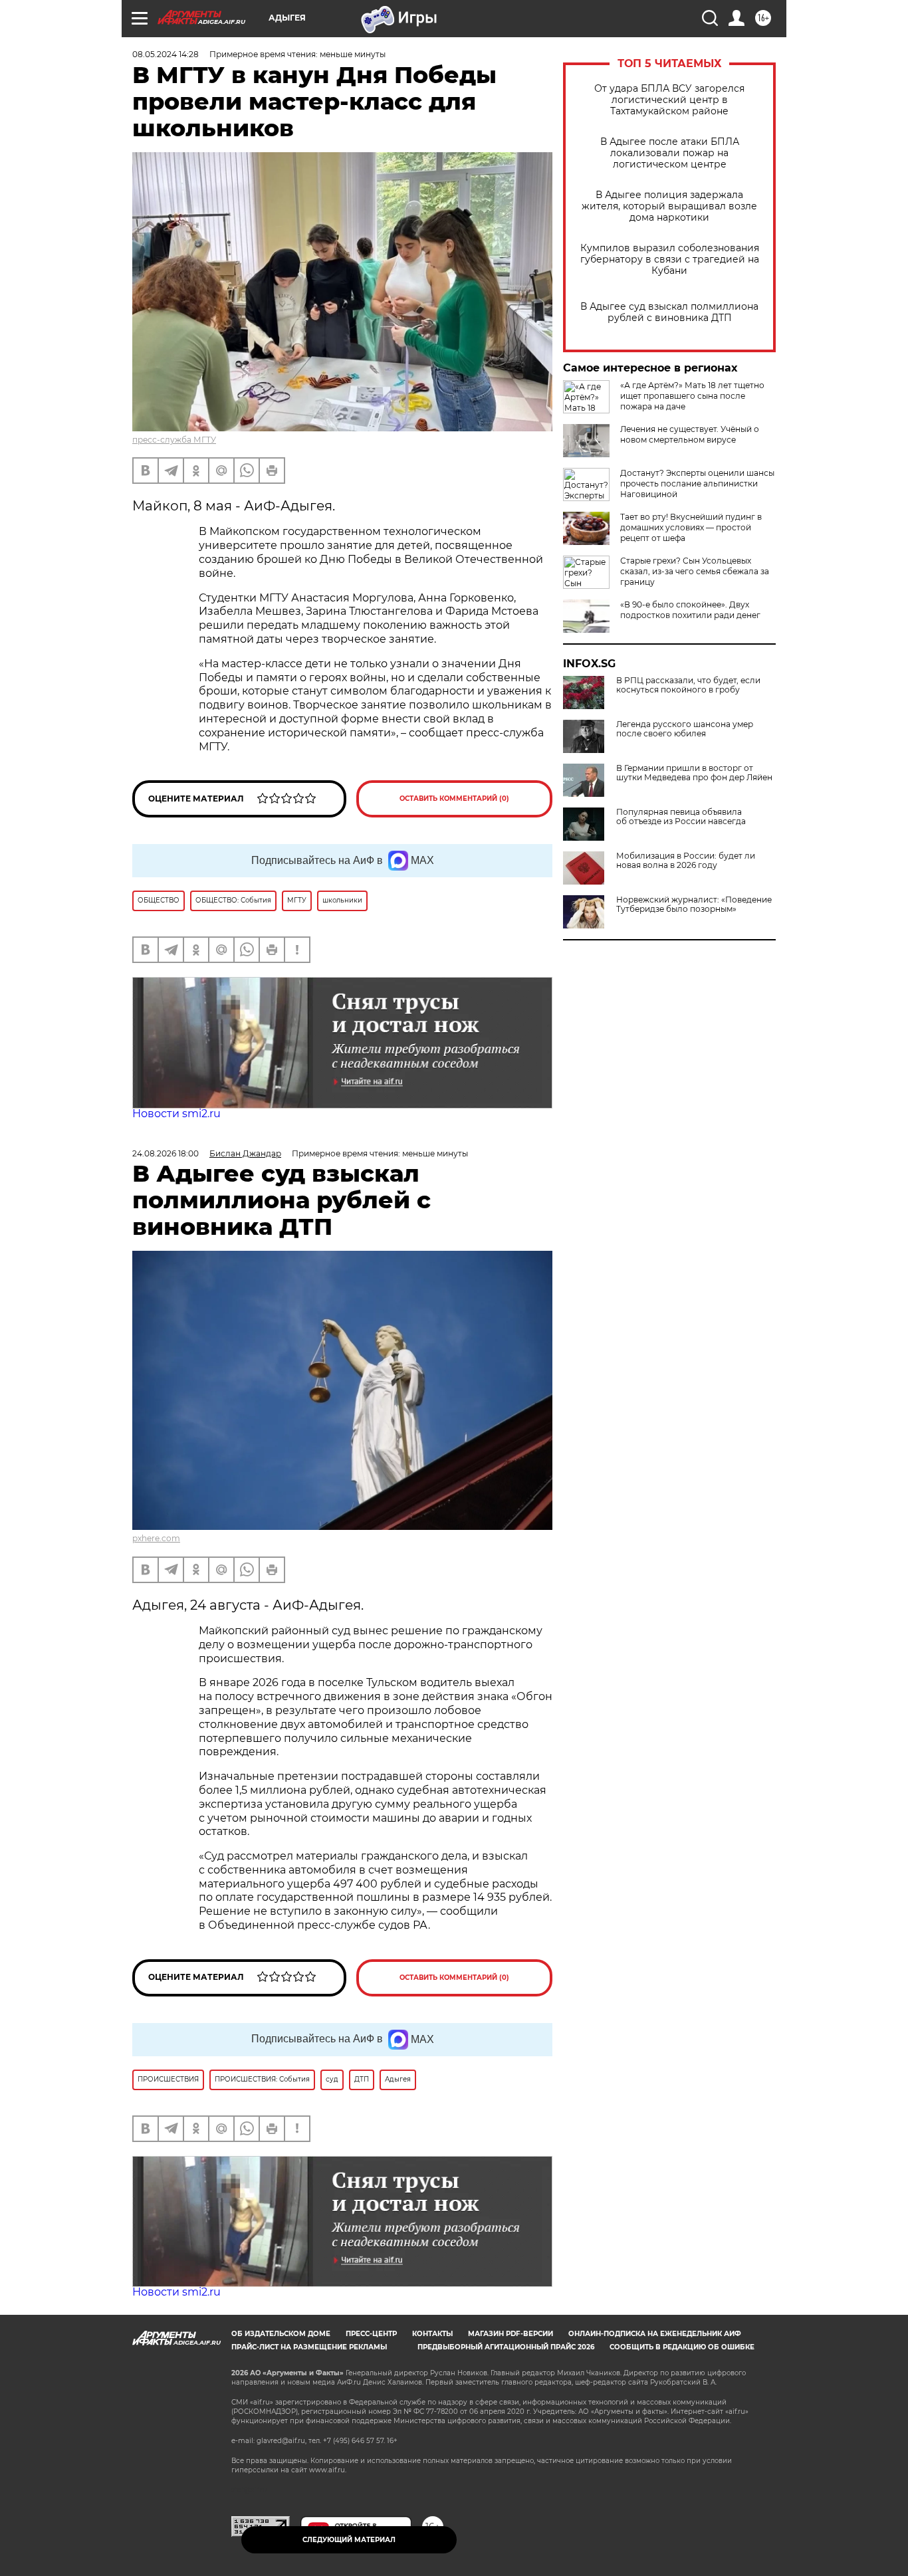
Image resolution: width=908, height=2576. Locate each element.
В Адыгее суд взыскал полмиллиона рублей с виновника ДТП (669, 312)
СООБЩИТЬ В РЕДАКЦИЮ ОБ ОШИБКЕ (682, 2347)
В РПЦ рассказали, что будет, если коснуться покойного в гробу (688, 685)
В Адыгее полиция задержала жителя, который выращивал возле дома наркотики (669, 206)
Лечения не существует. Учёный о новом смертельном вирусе (690, 434)
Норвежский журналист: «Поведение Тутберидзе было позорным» (694, 905)
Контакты (432, 2334)
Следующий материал (349, 2540)
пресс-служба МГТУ (174, 440)
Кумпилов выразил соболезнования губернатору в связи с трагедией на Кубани (670, 260)
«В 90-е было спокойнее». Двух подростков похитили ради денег (690, 610)
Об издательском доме (281, 2334)
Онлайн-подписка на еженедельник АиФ (655, 2334)
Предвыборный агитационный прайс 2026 (506, 2347)
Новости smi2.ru (176, 1114)
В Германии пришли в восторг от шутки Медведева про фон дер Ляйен (694, 773)
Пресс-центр (371, 2334)
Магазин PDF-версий (511, 2334)
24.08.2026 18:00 (166, 1153)
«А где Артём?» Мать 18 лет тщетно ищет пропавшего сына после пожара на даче (692, 396)
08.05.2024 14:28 (166, 54)
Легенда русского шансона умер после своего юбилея (685, 729)
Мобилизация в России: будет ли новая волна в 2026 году (686, 861)
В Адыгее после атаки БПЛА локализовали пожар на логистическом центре (670, 153)
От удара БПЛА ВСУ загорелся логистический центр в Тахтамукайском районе (669, 100)
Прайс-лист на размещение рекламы (309, 2347)
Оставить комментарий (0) (454, 799)
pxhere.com (156, 1538)
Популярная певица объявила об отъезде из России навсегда (681, 817)
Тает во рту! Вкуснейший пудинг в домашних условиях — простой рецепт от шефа (691, 527)
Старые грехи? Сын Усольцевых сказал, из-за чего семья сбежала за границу (695, 571)
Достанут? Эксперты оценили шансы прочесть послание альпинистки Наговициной (697, 483)
